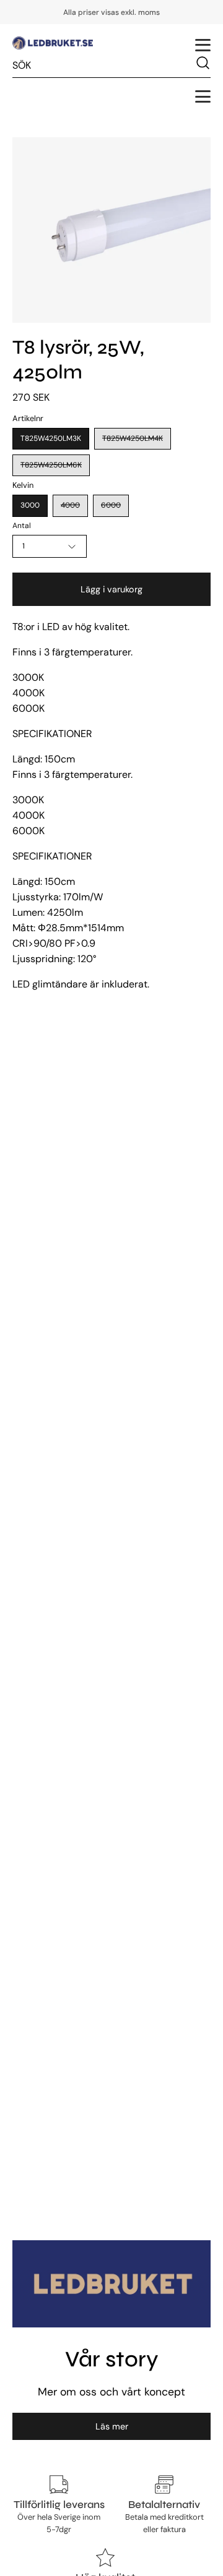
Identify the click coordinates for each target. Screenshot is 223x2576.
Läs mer (112, 2426)
